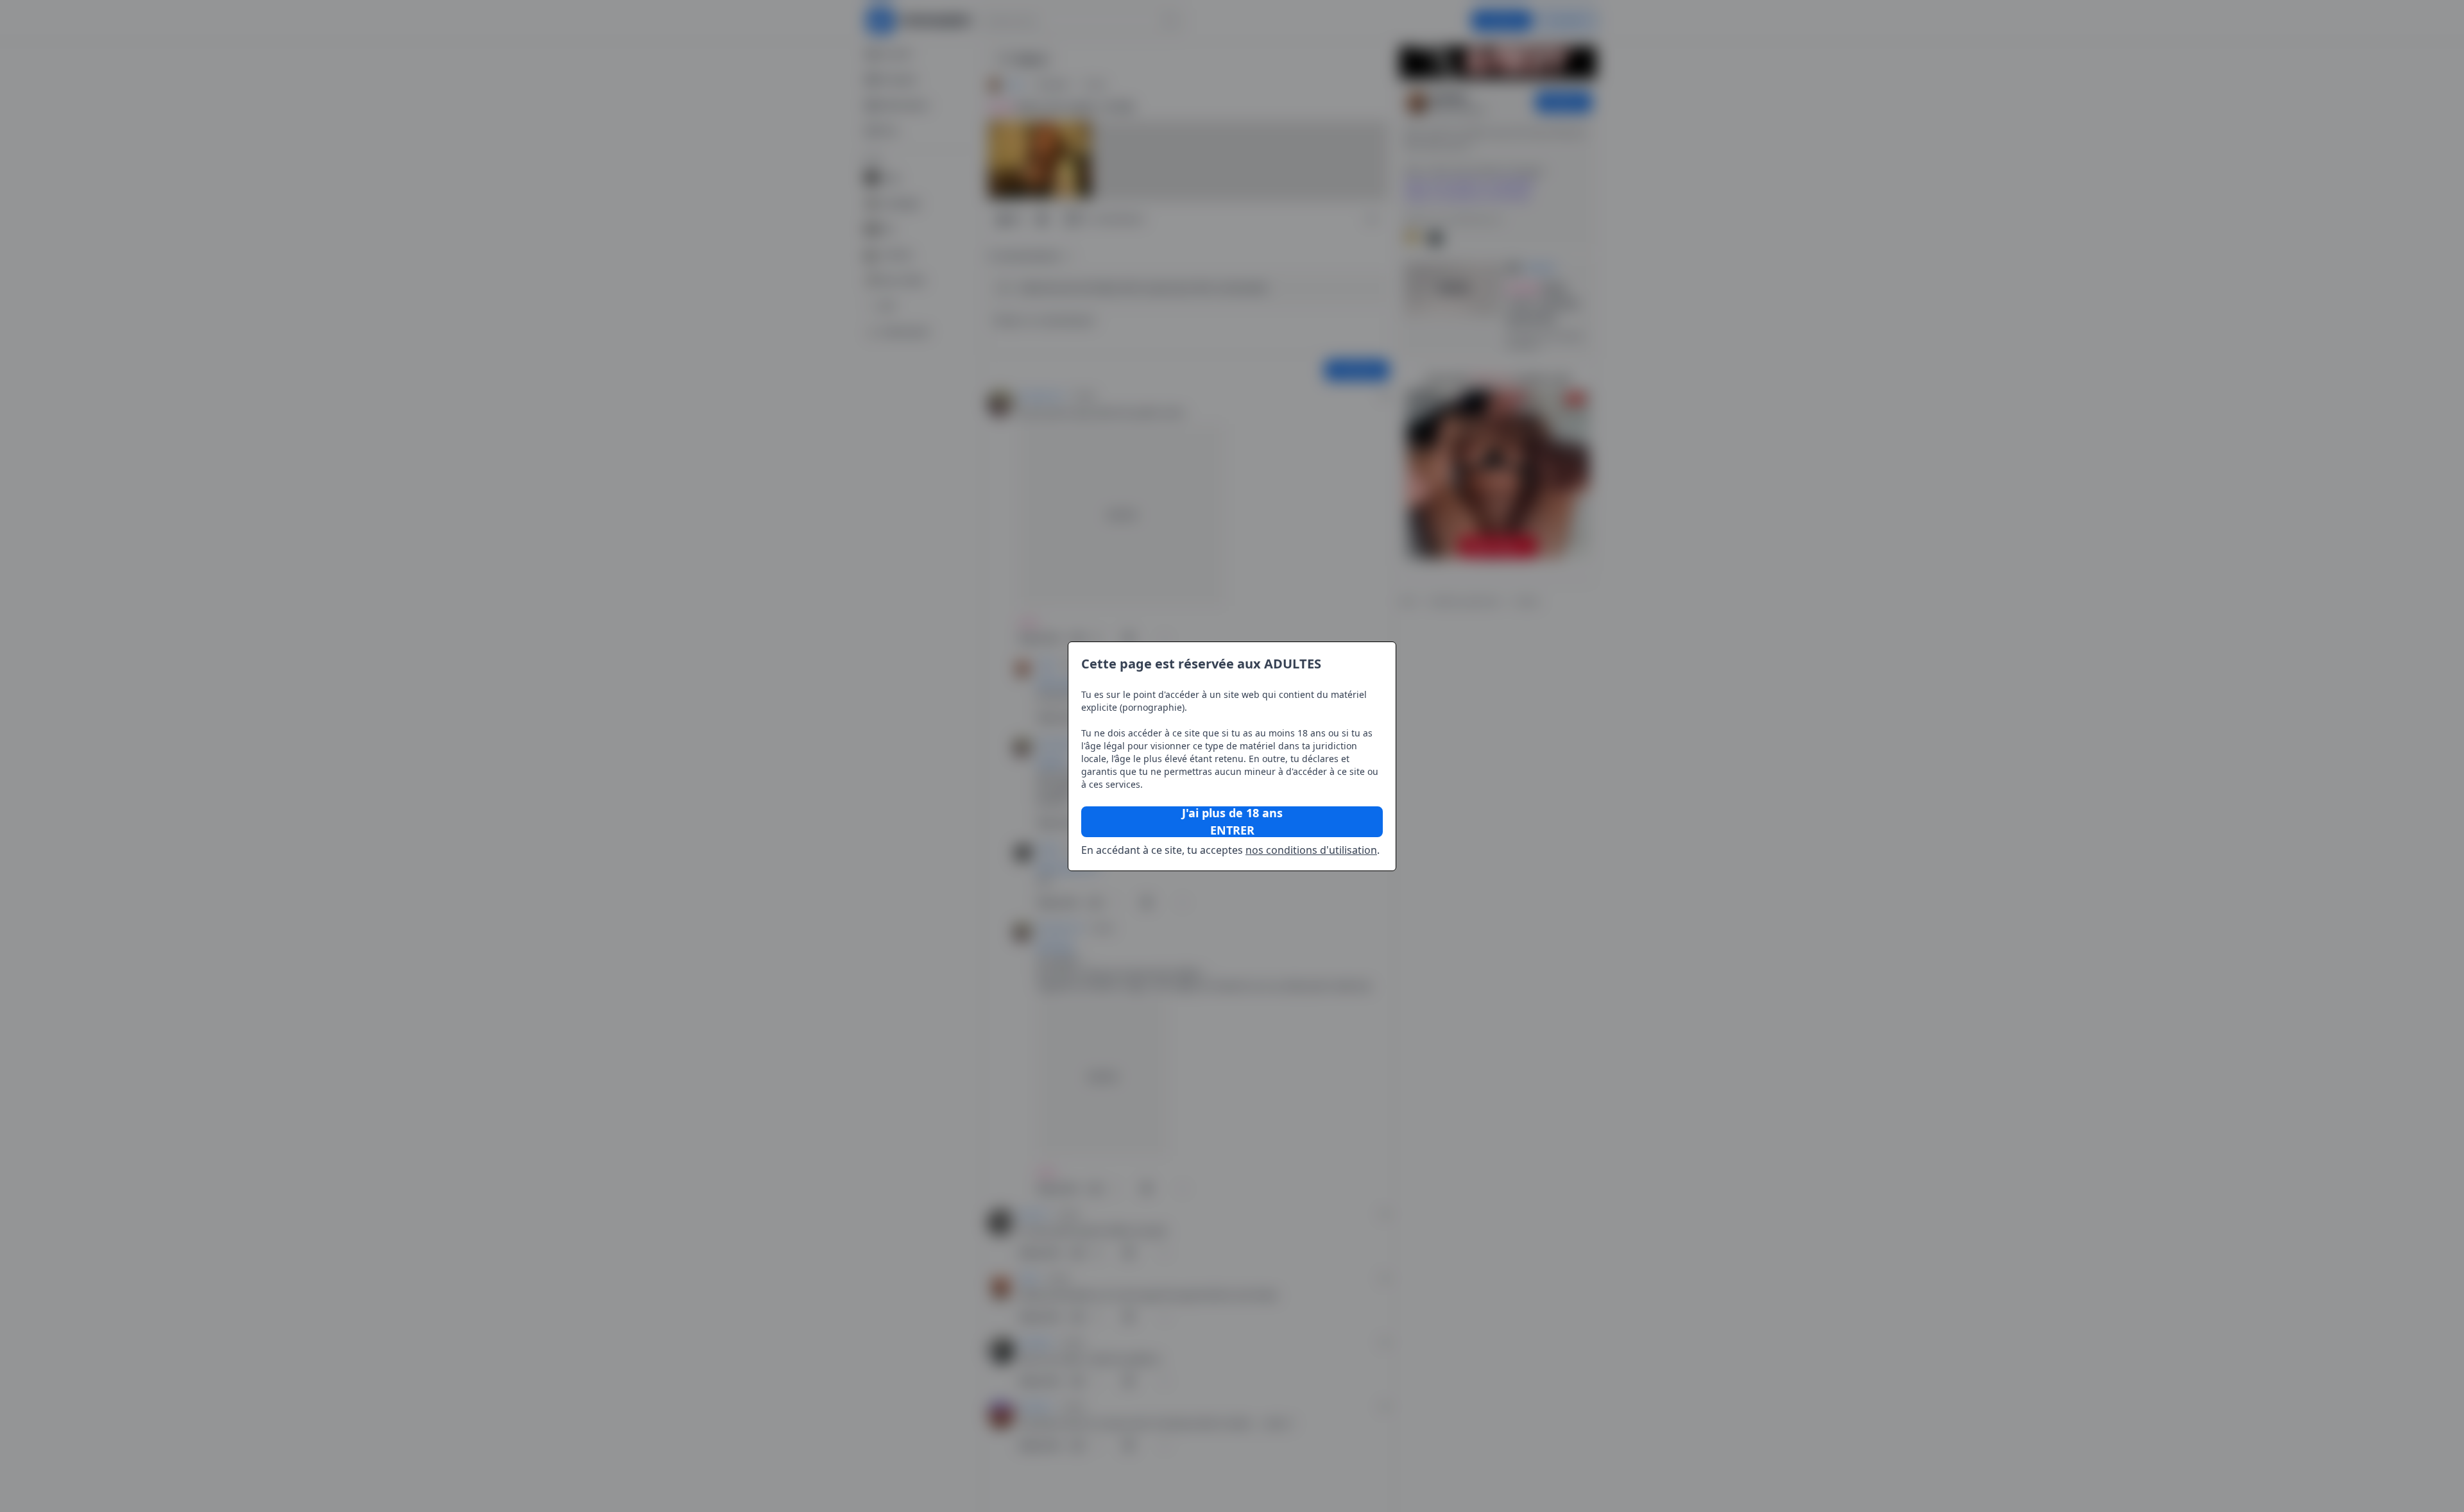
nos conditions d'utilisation (1311, 850)
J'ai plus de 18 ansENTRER (1232, 822)
